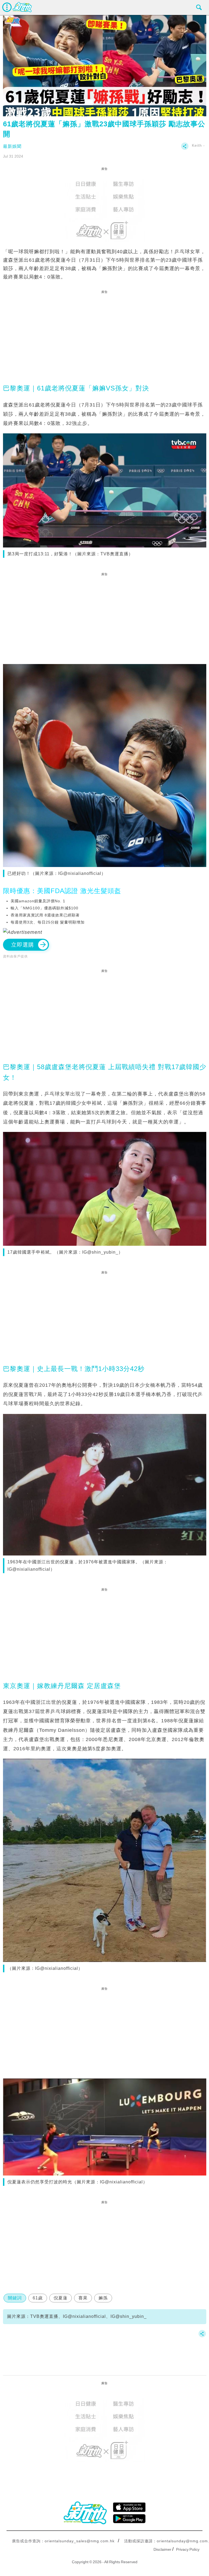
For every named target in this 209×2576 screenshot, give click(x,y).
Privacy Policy (188, 2549)
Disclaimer (162, 2549)
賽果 (83, 2298)
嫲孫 (103, 2298)
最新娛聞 (12, 146)
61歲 (38, 2298)
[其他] (185, 149)
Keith (197, 145)
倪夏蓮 (61, 2298)
